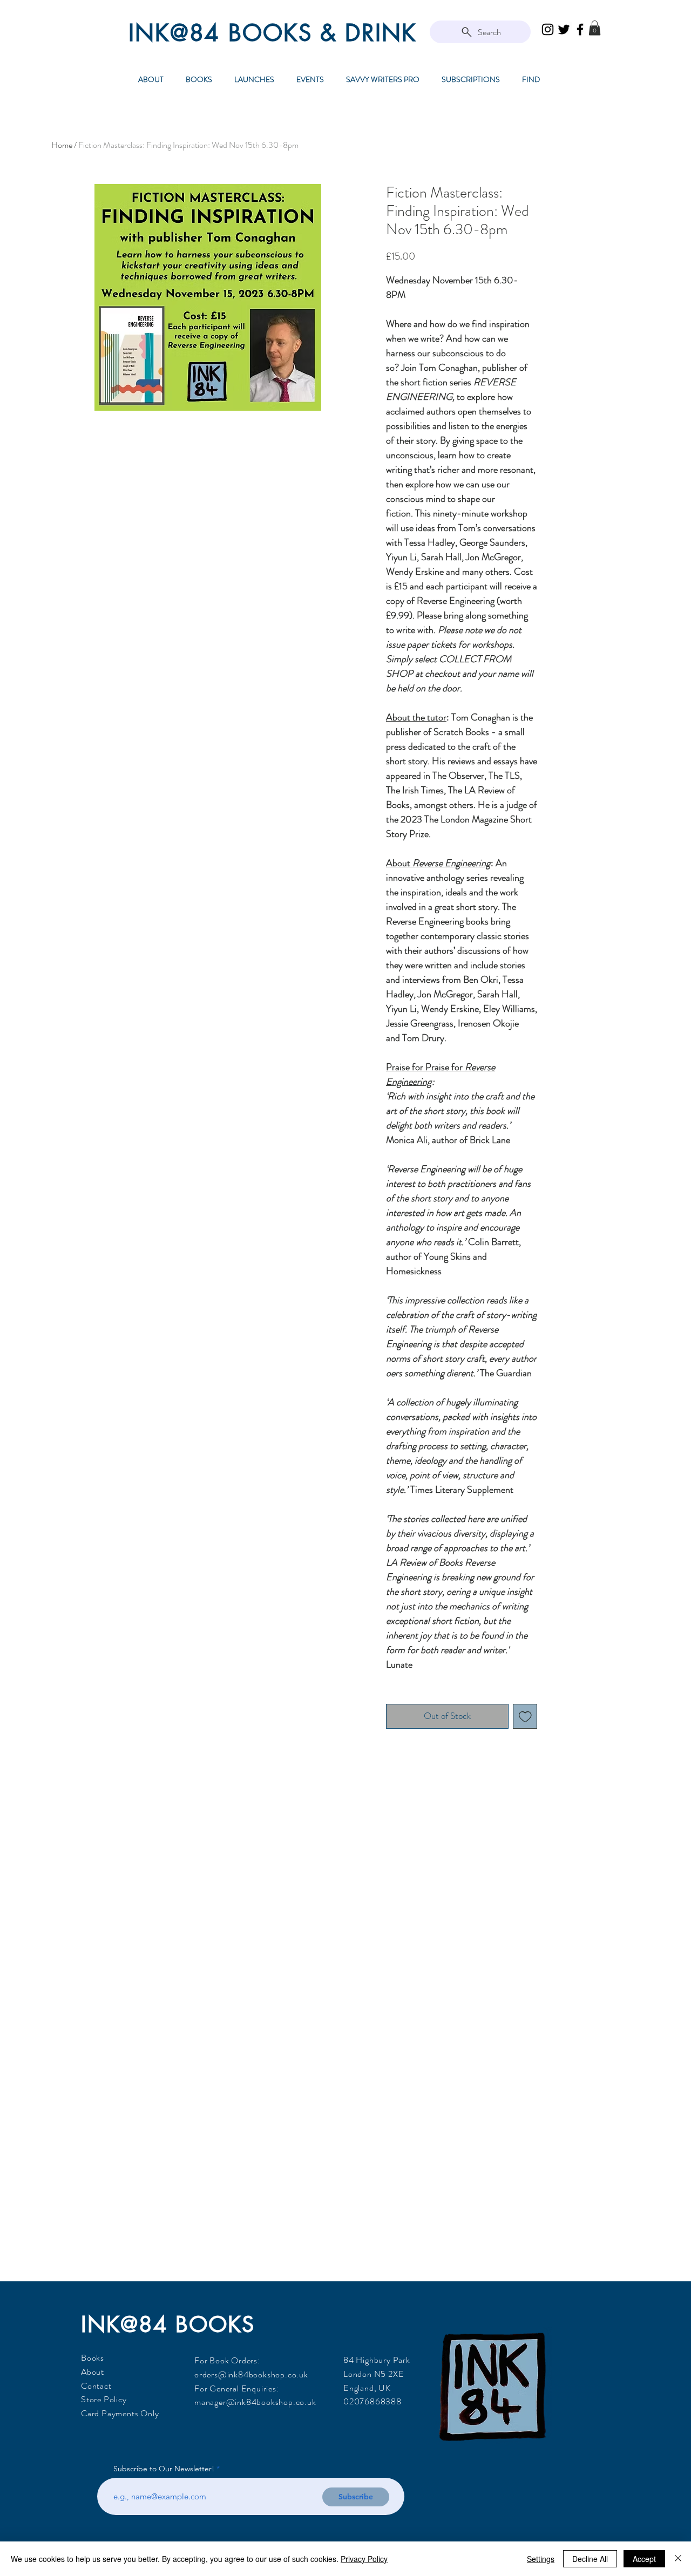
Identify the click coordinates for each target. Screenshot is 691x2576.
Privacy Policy (364, 2559)
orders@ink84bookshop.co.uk (251, 2374)
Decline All (590, 2559)
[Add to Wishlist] (525, 1716)
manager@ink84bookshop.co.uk (255, 2402)
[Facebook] (580, 29)
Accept (644, 2559)
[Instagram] (548, 29)
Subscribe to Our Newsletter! (164, 2469)
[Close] (678, 2559)
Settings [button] (541, 2559)
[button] (595, 28)
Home (62, 145)
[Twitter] (564, 29)
